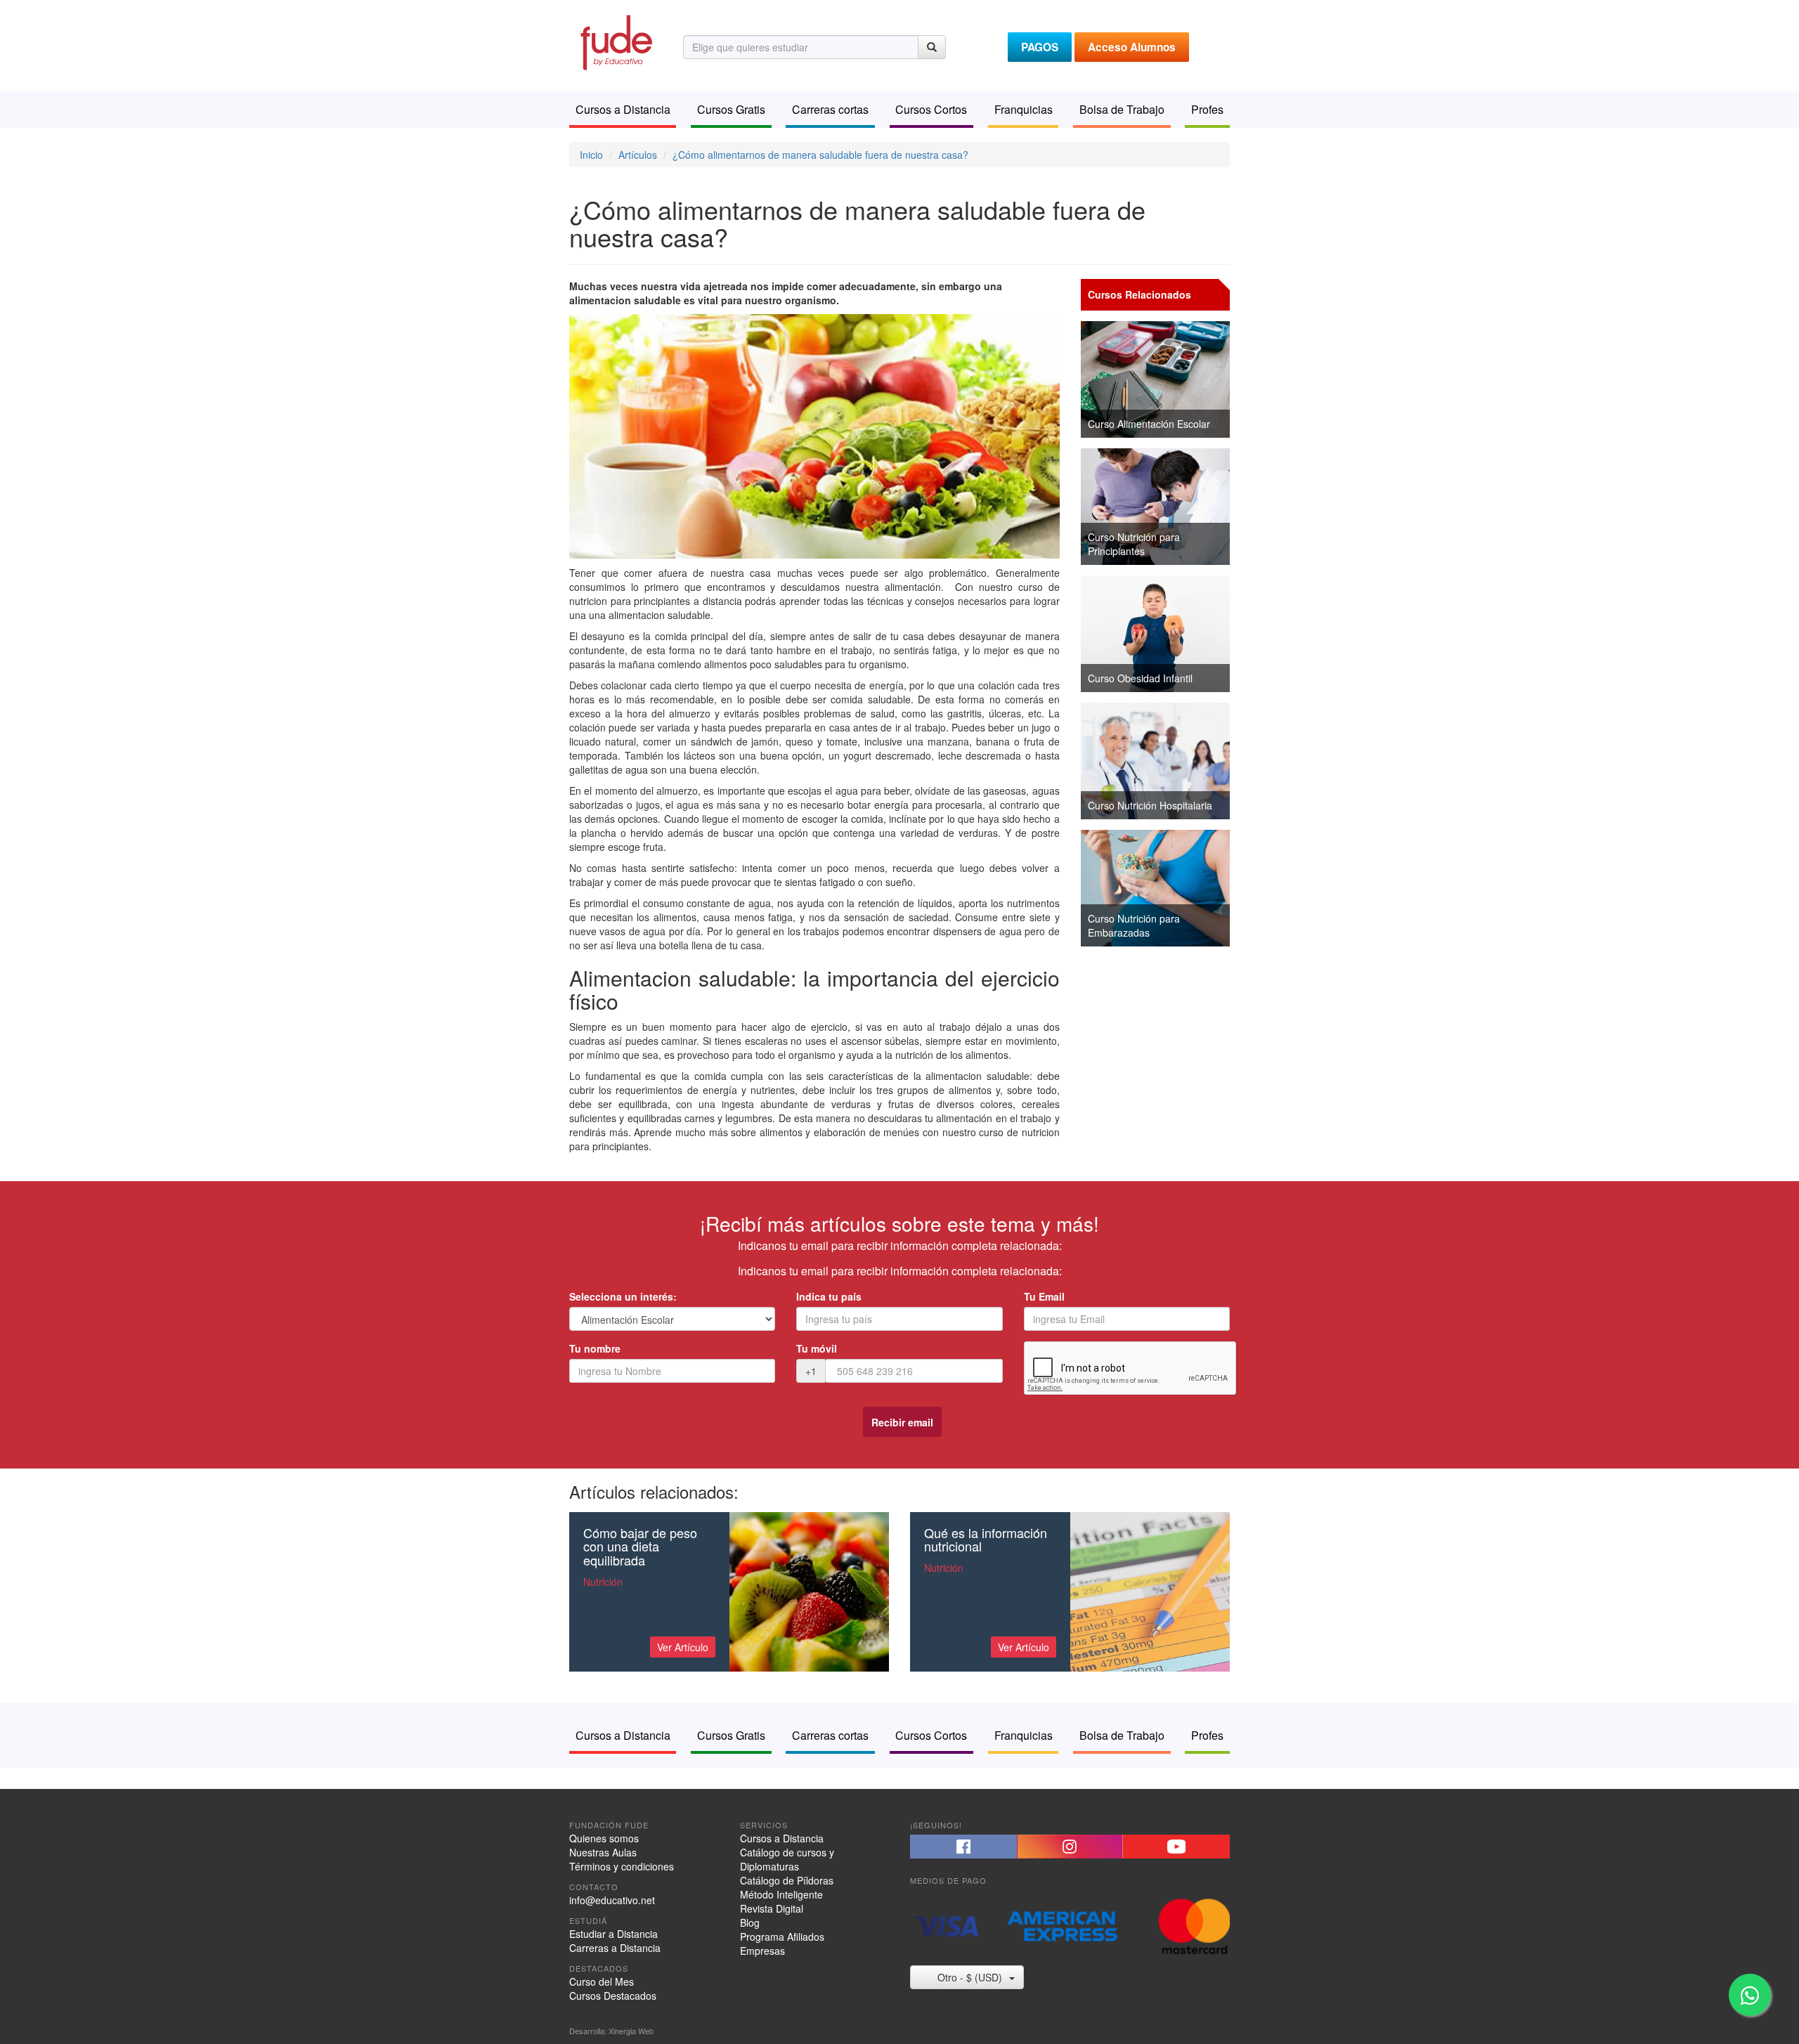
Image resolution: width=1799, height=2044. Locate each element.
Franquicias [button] (1024, 109)
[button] (963, 1847)
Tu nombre (595, 1348)
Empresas (762, 1951)
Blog (750, 1922)
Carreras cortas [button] (830, 109)
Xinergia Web (631, 2031)
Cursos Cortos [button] (931, 109)
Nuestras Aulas (603, 1852)
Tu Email (1044, 1296)
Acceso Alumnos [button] (1132, 47)
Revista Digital (772, 1908)
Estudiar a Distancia (613, 1934)
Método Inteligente (781, 1894)
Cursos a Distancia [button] (623, 109)
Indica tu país (829, 1296)
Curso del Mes (602, 1981)
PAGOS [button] (1040, 47)
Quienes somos (604, 1838)
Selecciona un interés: (623, 1296)
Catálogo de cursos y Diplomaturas (787, 1859)
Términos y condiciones (622, 1866)
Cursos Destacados (613, 1996)
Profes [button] (1207, 109)
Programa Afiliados (782, 1936)
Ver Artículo (683, 1647)
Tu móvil (817, 1348)
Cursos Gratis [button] (731, 109)
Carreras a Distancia (615, 1948)
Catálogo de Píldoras (787, 1880)
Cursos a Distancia (782, 1838)
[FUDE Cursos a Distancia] (616, 41)
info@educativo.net (612, 1900)
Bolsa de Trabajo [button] (1122, 109)
